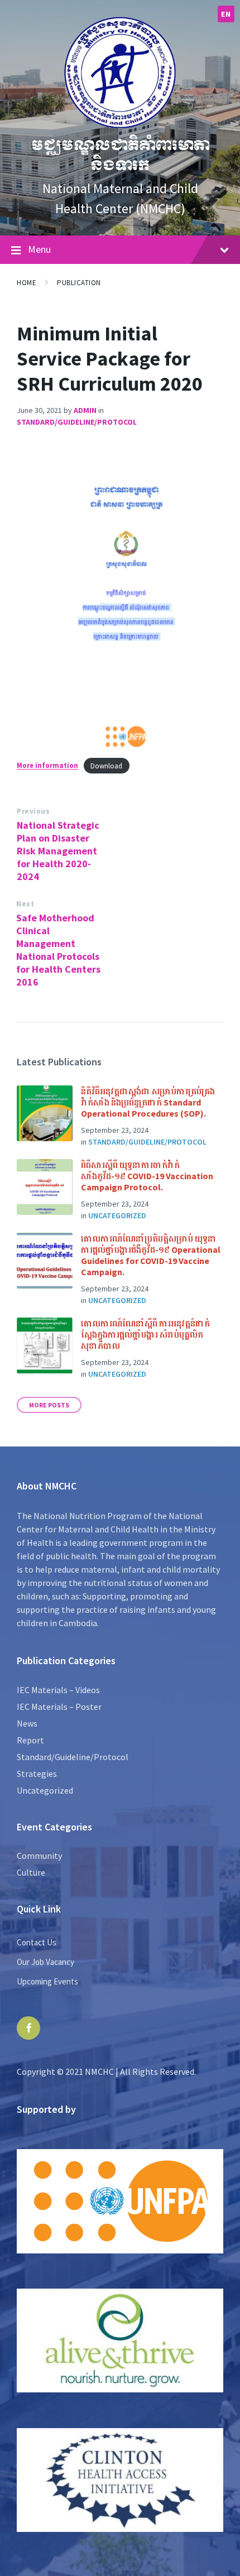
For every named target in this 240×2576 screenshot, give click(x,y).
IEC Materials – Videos (58, 1690)
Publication (79, 283)
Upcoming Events (47, 1981)
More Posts (49, 1405)
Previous (33, 811)
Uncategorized (117, 1215)
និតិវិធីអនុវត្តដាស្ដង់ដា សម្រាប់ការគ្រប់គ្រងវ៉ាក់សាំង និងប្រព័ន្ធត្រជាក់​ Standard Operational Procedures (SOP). (148, 1102)
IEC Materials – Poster (59, 1707)
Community (39, 1856)
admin (85, 410)
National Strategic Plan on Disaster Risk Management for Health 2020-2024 (58, 851)
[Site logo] (120, 125)
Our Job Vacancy (45, 1962)
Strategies (37, 1774)
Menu (39, 249)
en (226, 14)
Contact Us (37, 1942)
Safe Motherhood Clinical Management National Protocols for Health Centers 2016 (58, 950)
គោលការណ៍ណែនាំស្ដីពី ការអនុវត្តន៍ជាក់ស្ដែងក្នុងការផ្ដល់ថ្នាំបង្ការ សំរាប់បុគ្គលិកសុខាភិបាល (145, 1334)
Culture (31, 1872)
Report (30, 1740)
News (27, 1723)
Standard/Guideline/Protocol (77, 422)
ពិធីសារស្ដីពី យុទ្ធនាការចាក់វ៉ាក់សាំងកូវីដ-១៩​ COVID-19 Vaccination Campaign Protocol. (147, 1176)
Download (106, 766)
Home (27, 283)
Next (25, 904)
